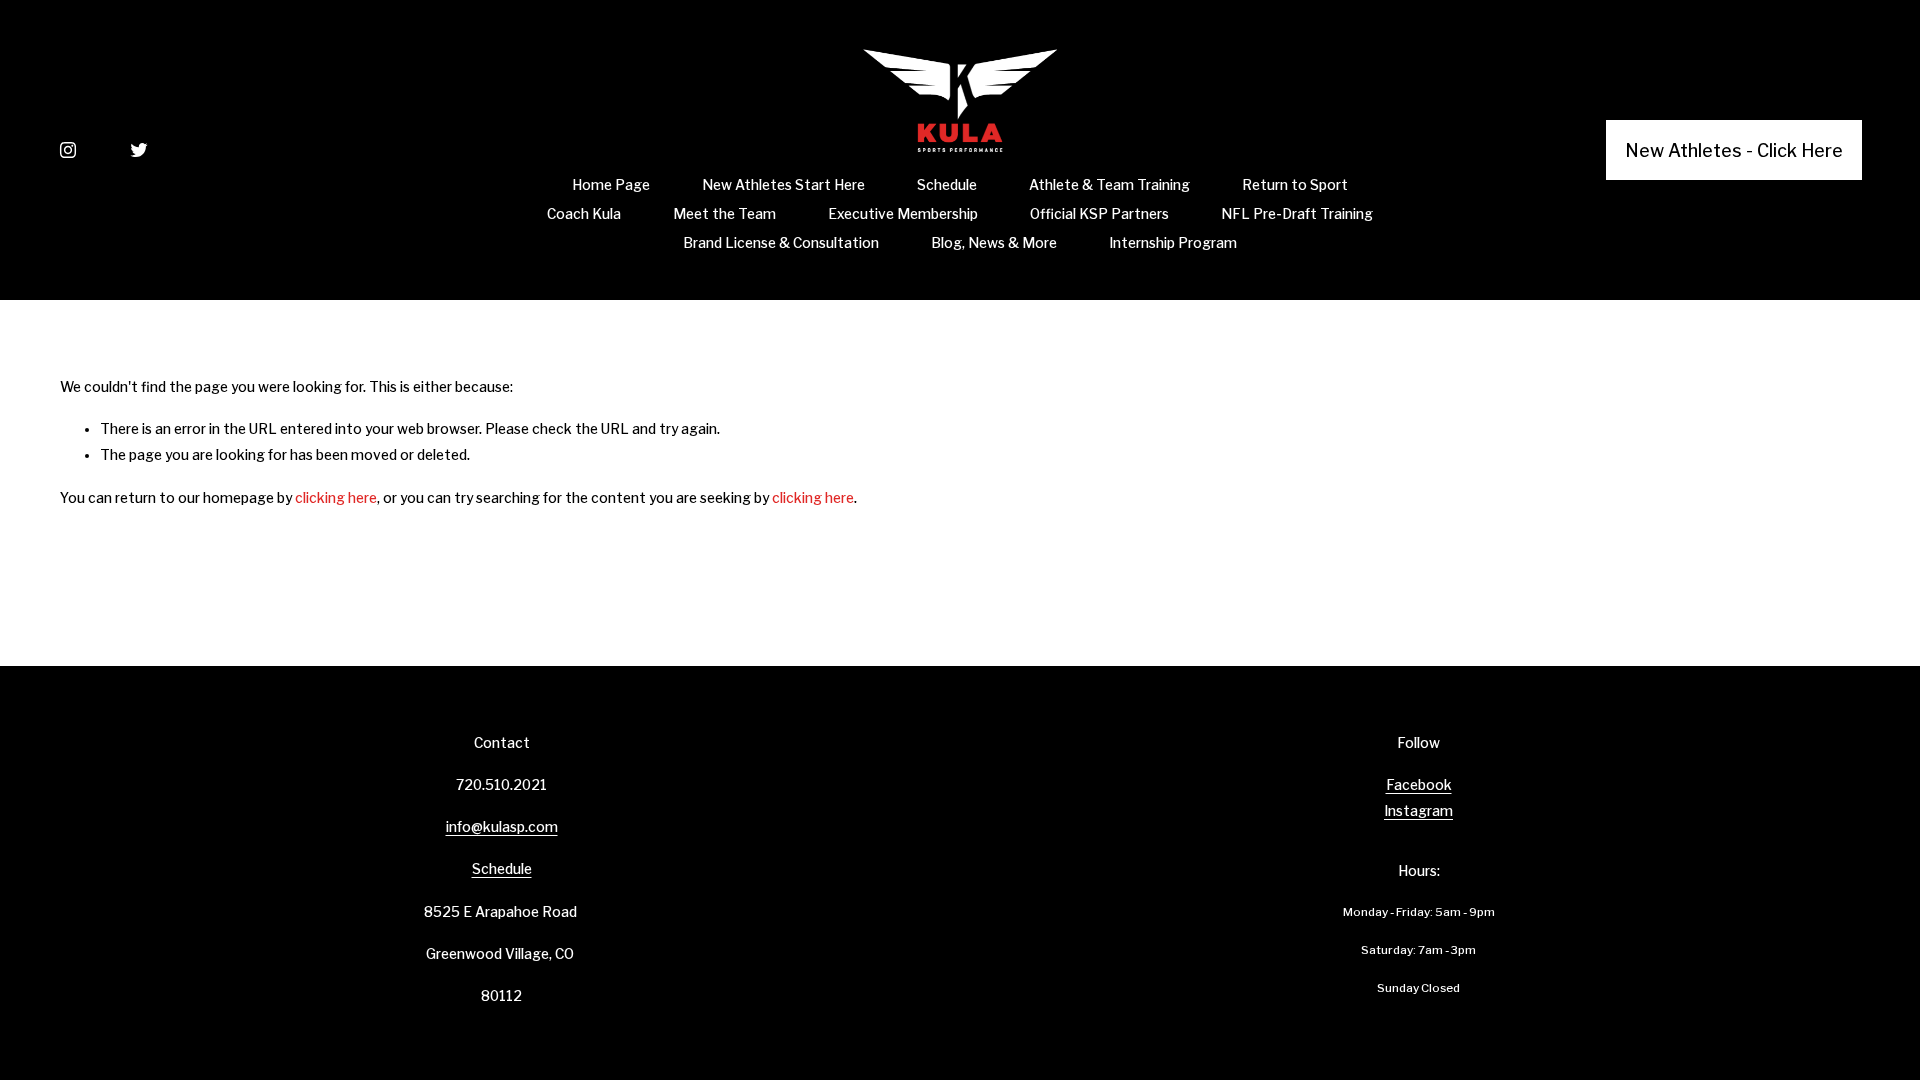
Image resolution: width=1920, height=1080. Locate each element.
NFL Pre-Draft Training (1297, 214)
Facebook (1419, 785)
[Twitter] (139, 150)
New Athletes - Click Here (1734, 150)
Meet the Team (724, 214)
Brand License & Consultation (781, 243)
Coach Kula (584, 214)
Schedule (947, 185)
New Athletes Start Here (783, 185)
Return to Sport (1295, 185)
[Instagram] (68, 150)
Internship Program (1173, 243)
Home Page (611, 185)
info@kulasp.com (502, 827)
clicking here (336, 498)
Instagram (1418, 811)
